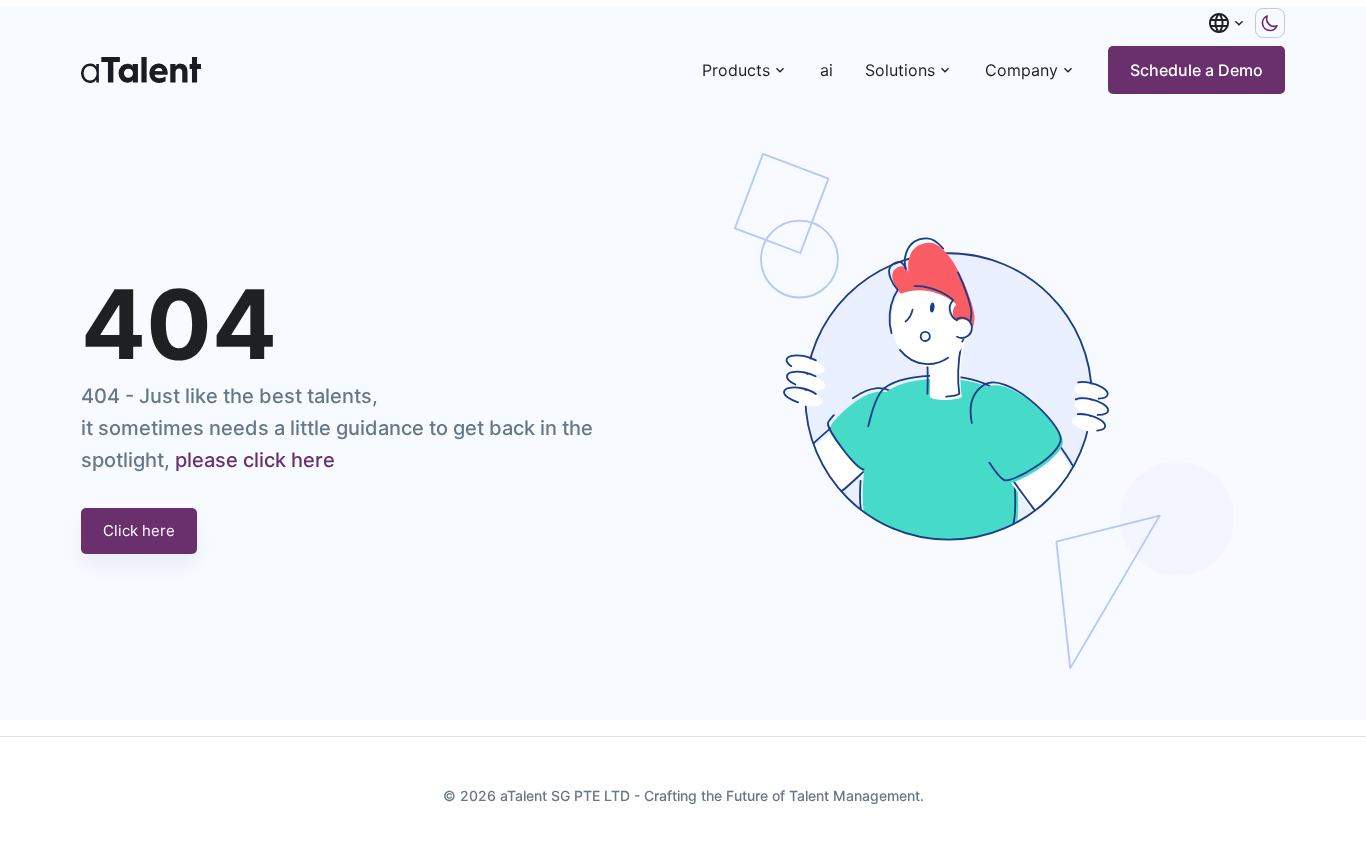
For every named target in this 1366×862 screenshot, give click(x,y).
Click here (139, 530)
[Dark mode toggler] (1270, 23)
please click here (255, 460)
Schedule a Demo (1196, 70)
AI (826, 70)
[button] (1227, 23)
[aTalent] (141, 70)
